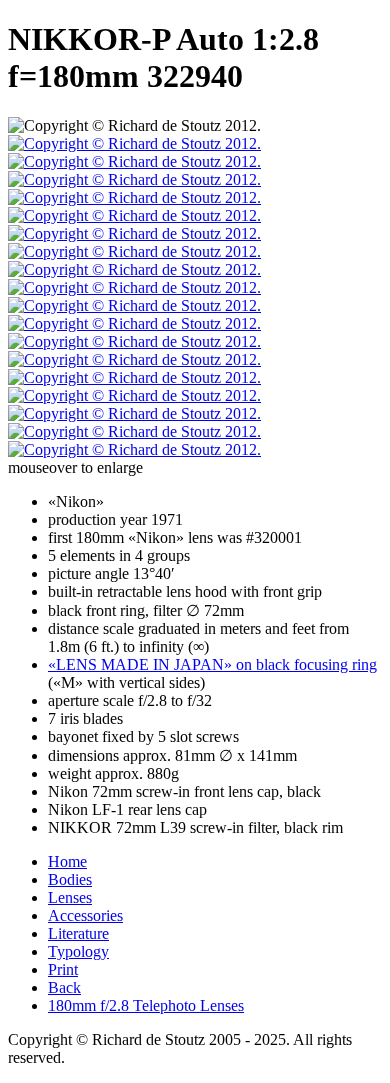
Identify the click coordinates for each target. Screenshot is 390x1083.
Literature (78, 933)
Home (67, 861)
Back (64, 987)
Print (63, 969)
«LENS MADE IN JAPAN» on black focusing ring (212, 664)
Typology (78, 951)
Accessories (85, 915)
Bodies (70, 879)
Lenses (70, 897)
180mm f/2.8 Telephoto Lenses (146, 1005)
